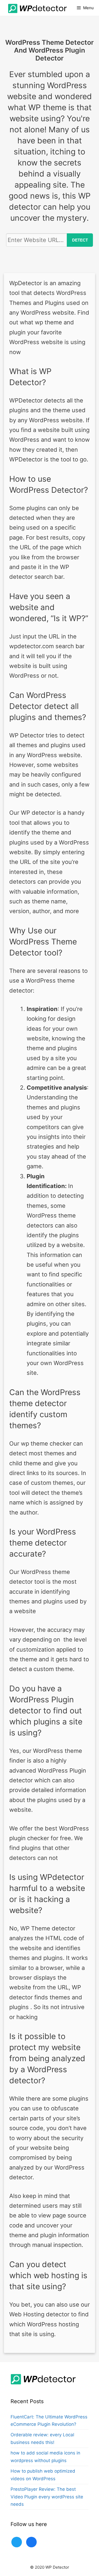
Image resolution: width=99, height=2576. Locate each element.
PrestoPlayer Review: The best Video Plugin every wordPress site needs (47, 2497)
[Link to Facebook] (31, 2542)
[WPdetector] (36, 8)
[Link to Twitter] (17, 2542)
